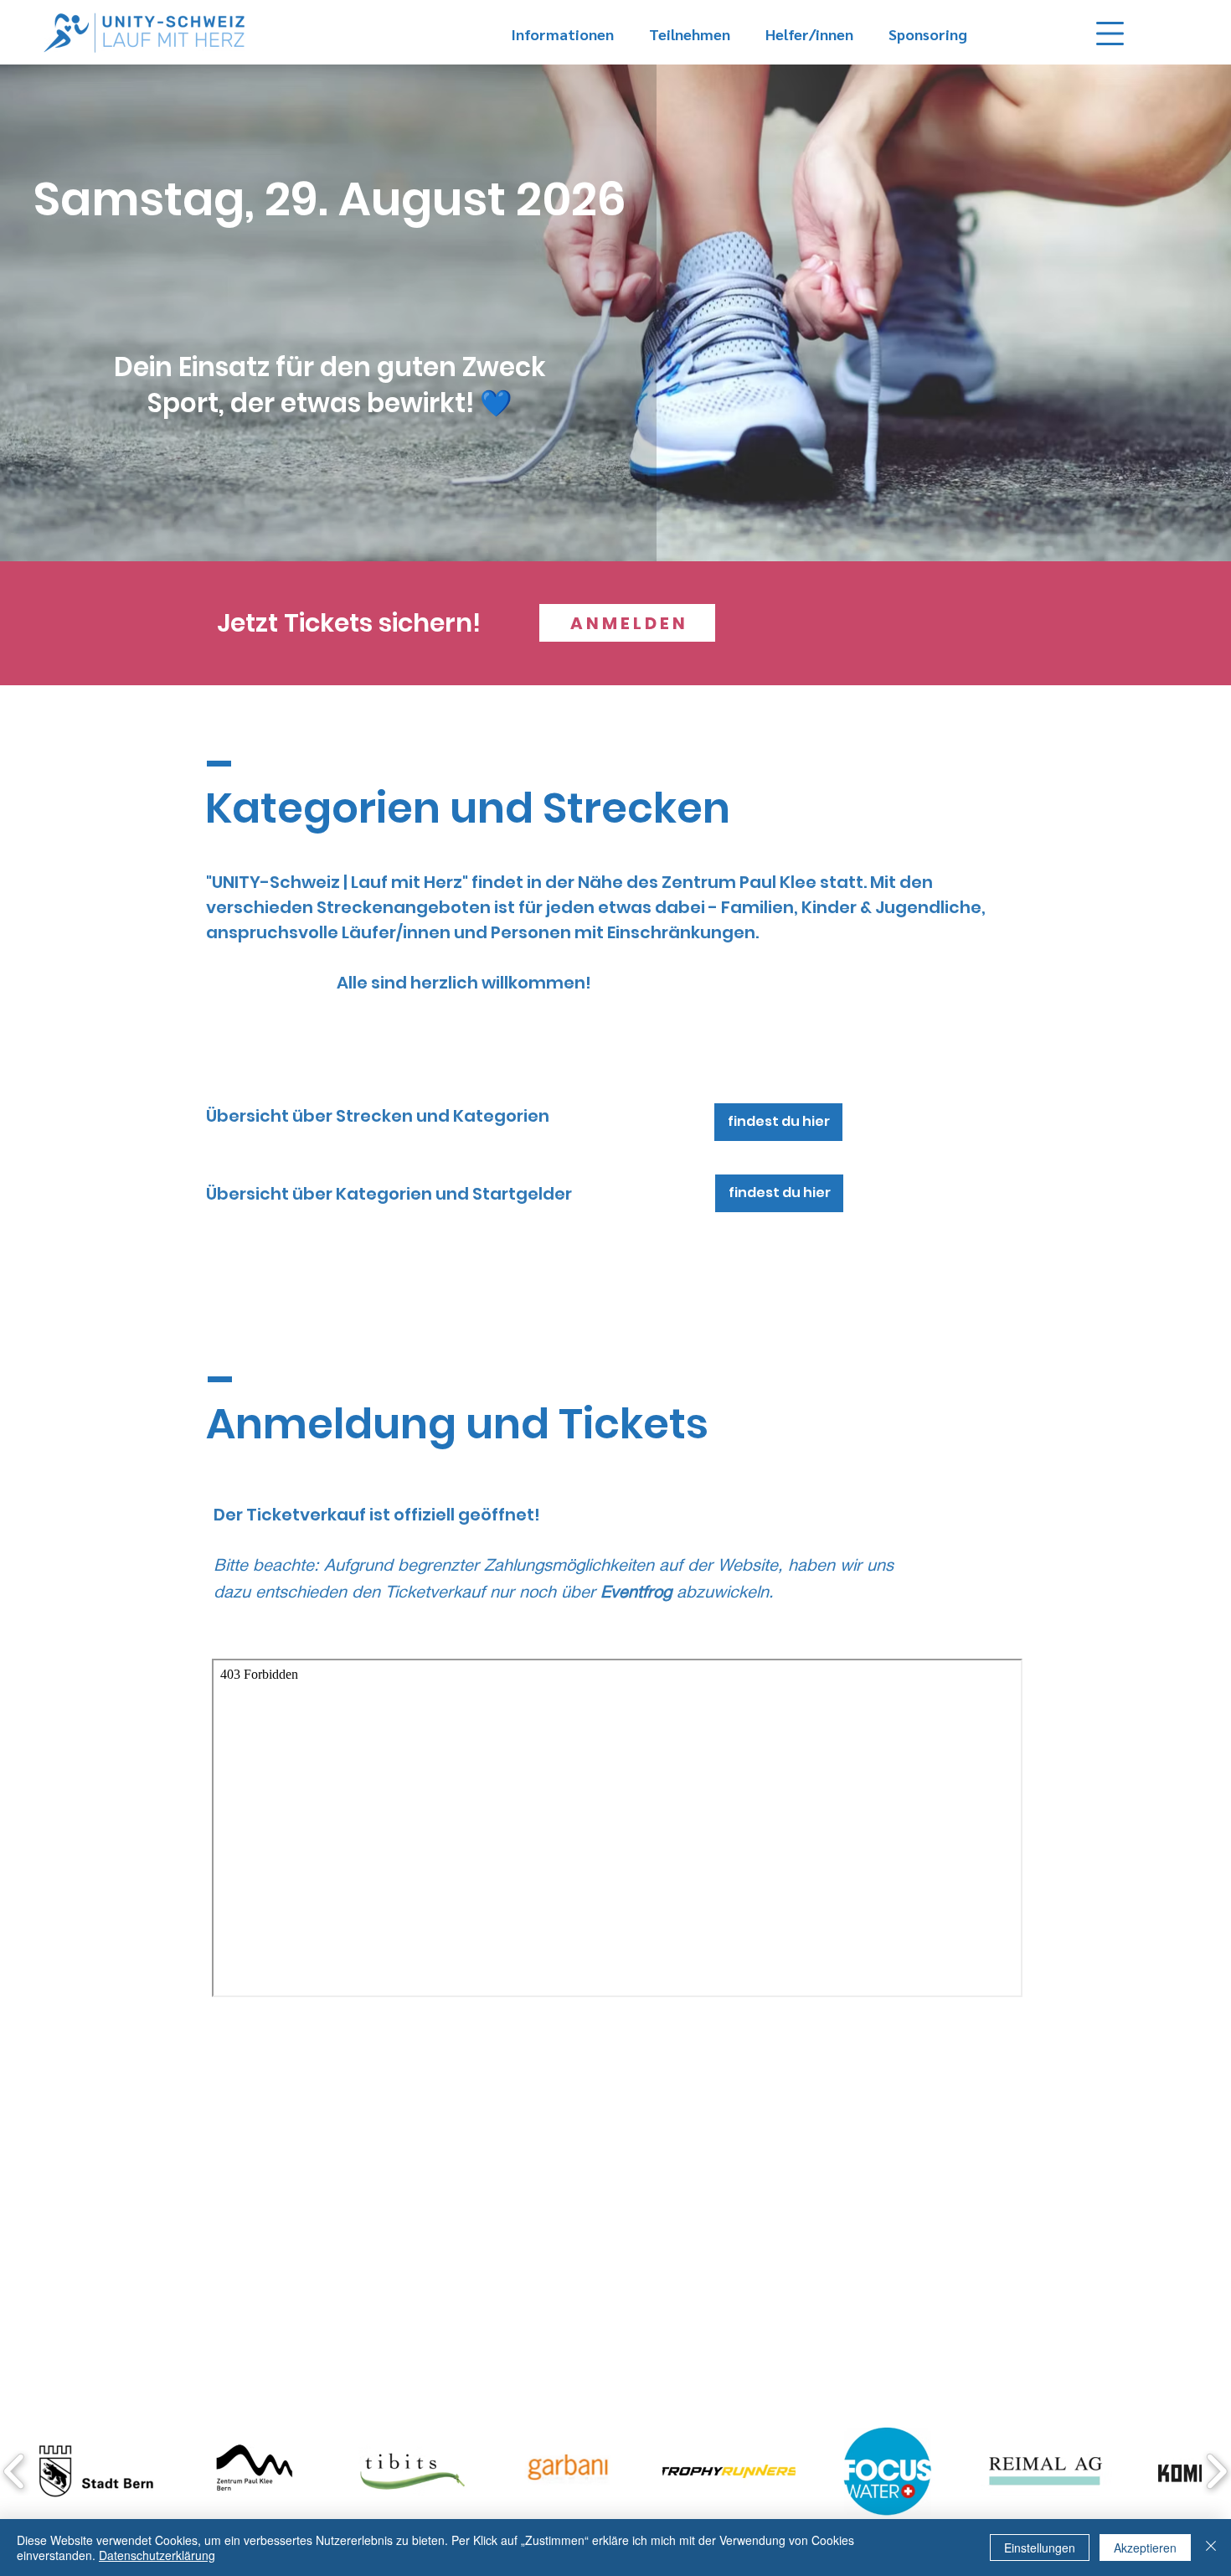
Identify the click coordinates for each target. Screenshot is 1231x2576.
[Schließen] (1211, 2548)
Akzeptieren (1145, 2548)
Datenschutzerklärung (157, 2555)
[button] (1110, 34)
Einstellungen (1040, 2548)
